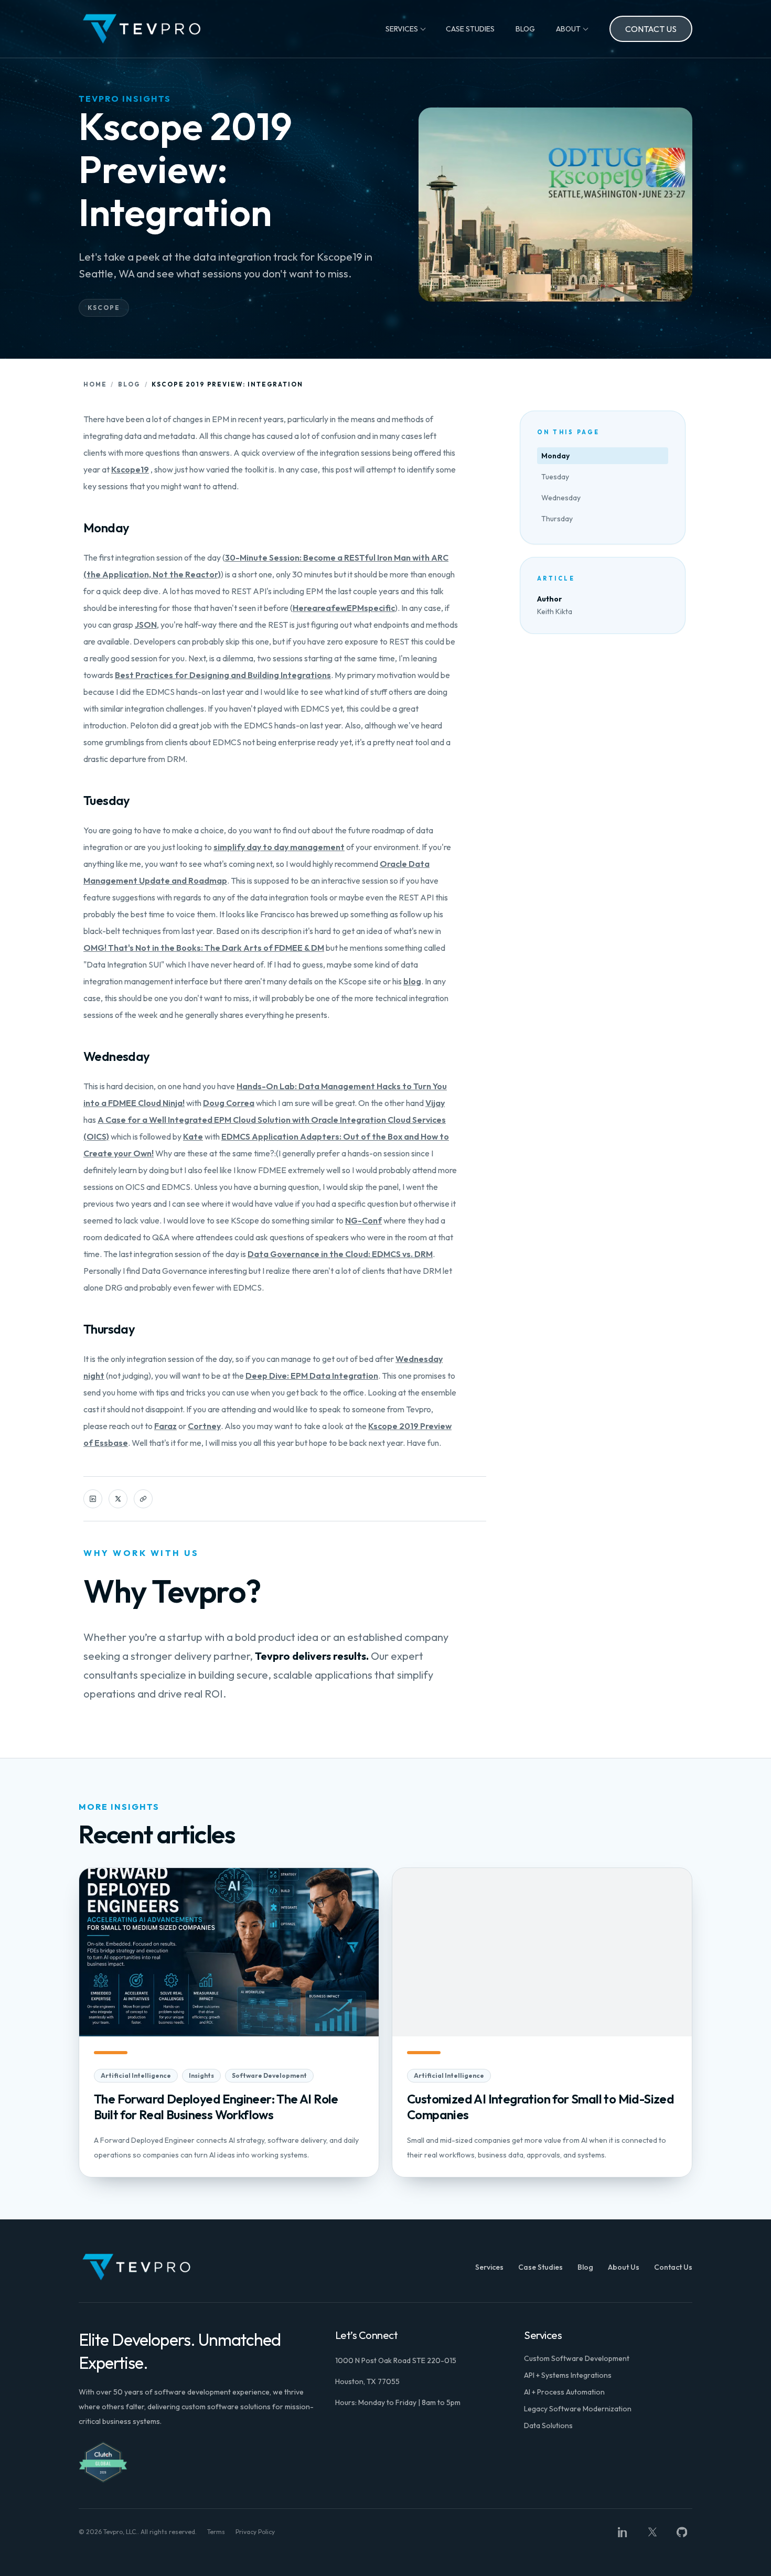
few (339, 608)
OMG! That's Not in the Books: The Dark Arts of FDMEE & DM (204, 948)
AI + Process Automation (564, 2392)
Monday (555, 456)
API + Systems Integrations (568, 2375)
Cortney (204, 1426)
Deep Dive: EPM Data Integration (312, 1376)
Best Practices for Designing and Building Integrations (223, 675)
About (568, 29)
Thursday (557, 519)
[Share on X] (118, 1499)
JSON (146, 625)
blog (412, 981)
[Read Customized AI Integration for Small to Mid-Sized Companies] (542, 2022)
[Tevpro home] (142, 29)
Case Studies (470, 29)
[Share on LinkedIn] (93, 1499)
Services (402, 29)
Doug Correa (229, 1103)
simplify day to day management (279, 847)
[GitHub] (682, 2532)
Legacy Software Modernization (578, 2409)
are (319, 608)
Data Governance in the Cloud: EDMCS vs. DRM (340, 1254)
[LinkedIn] (623, 2532)
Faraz (165, 1426)
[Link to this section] (75, 528)
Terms (216, 2532)
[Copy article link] (143, 1499)
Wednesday (561, 498)
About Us (624, 2267)
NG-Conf (363, 1220)
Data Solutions (548, 2425)
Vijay (435, 1103)
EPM (355, 608)
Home (95, 384)
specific (379, 608)
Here (302, 608)
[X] (652, 2532)
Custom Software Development (577, 2358)
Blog (525, 29)
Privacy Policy (255, 2532)
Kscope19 (130, 469)
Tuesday (555, 477)
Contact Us (651, 29)
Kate (193, 1136)
